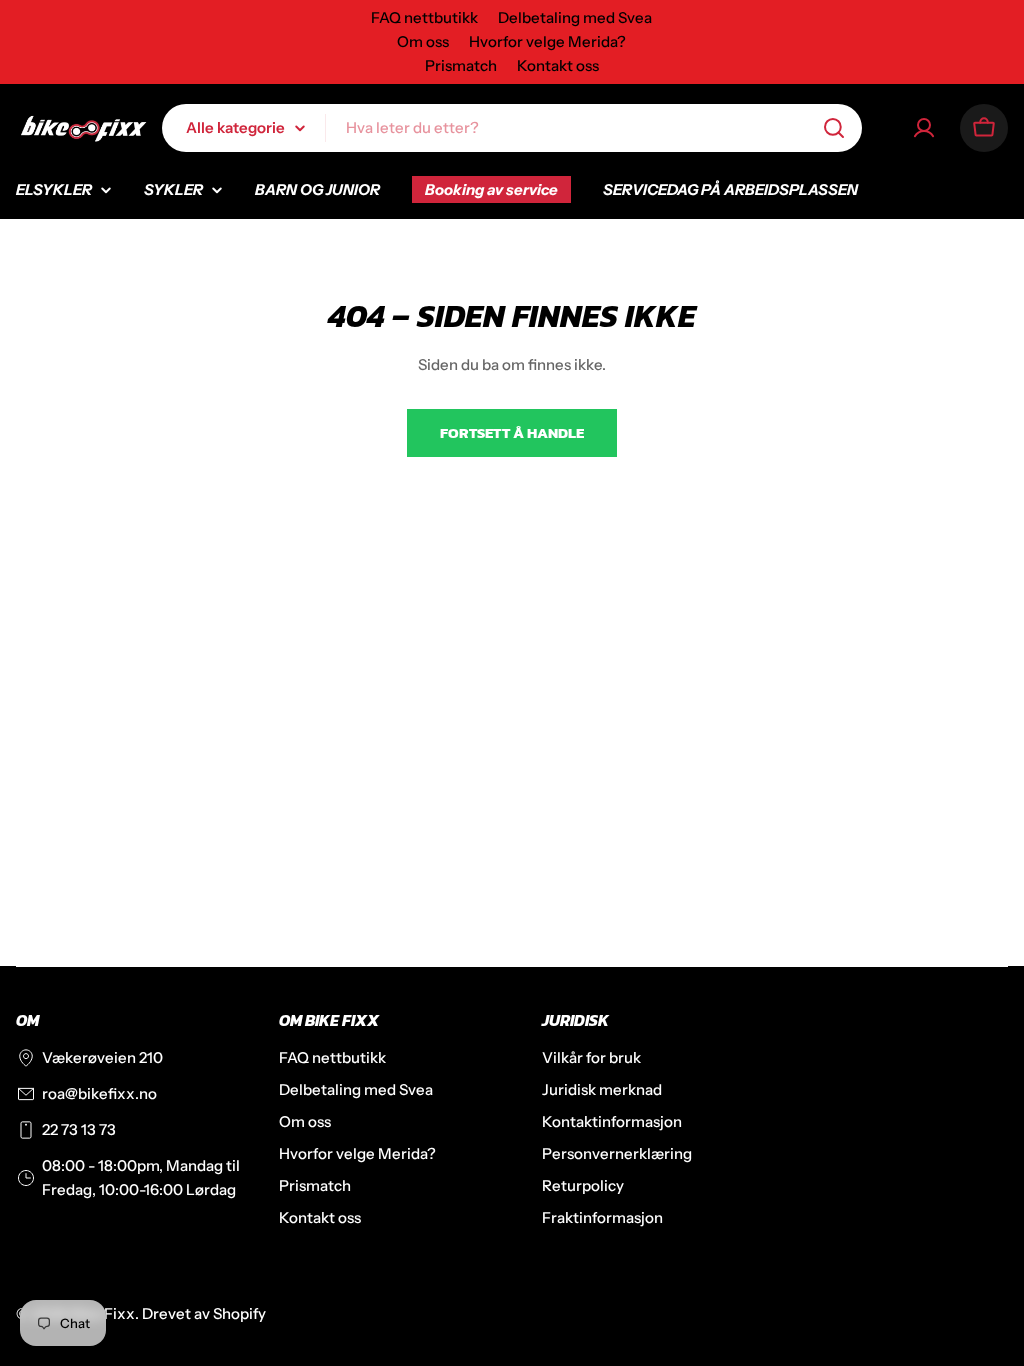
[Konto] (924, 128)
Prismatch (461, 65)
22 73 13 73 (79, 1129)
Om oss (423, 41)
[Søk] (834, 128)
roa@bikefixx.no (99, 1093)
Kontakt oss (558, 65)
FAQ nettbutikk (424, 17)
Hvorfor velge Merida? (547, 41)
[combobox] (512, 128)
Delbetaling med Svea (575, 17)
